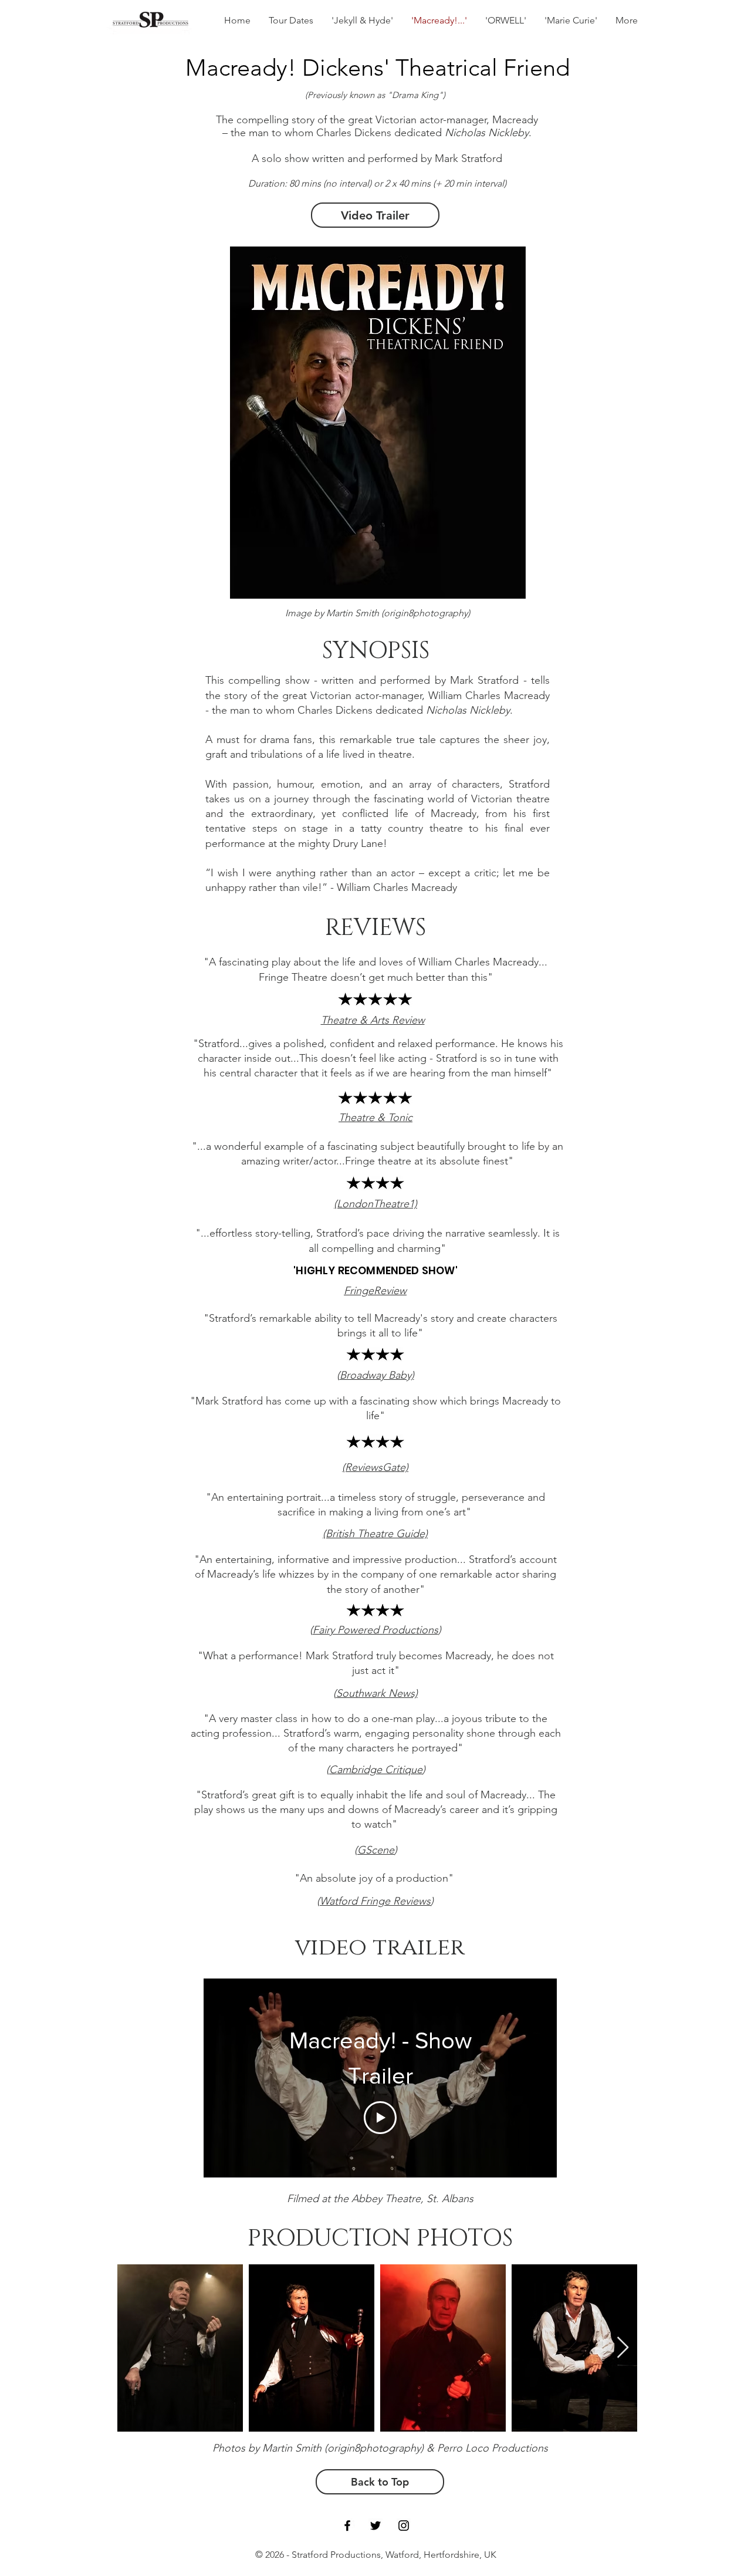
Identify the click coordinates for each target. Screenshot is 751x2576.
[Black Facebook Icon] (347, 2526)
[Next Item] (623, 2348)
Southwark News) (377, 1693)
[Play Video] (380, 2118)
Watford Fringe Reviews (375, 1901)
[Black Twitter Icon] (375, 2526)
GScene (376, 1850)
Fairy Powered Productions (375, 1630)
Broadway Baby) (377, 1375)
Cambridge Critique (376, 1770)
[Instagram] (404, 2526)
